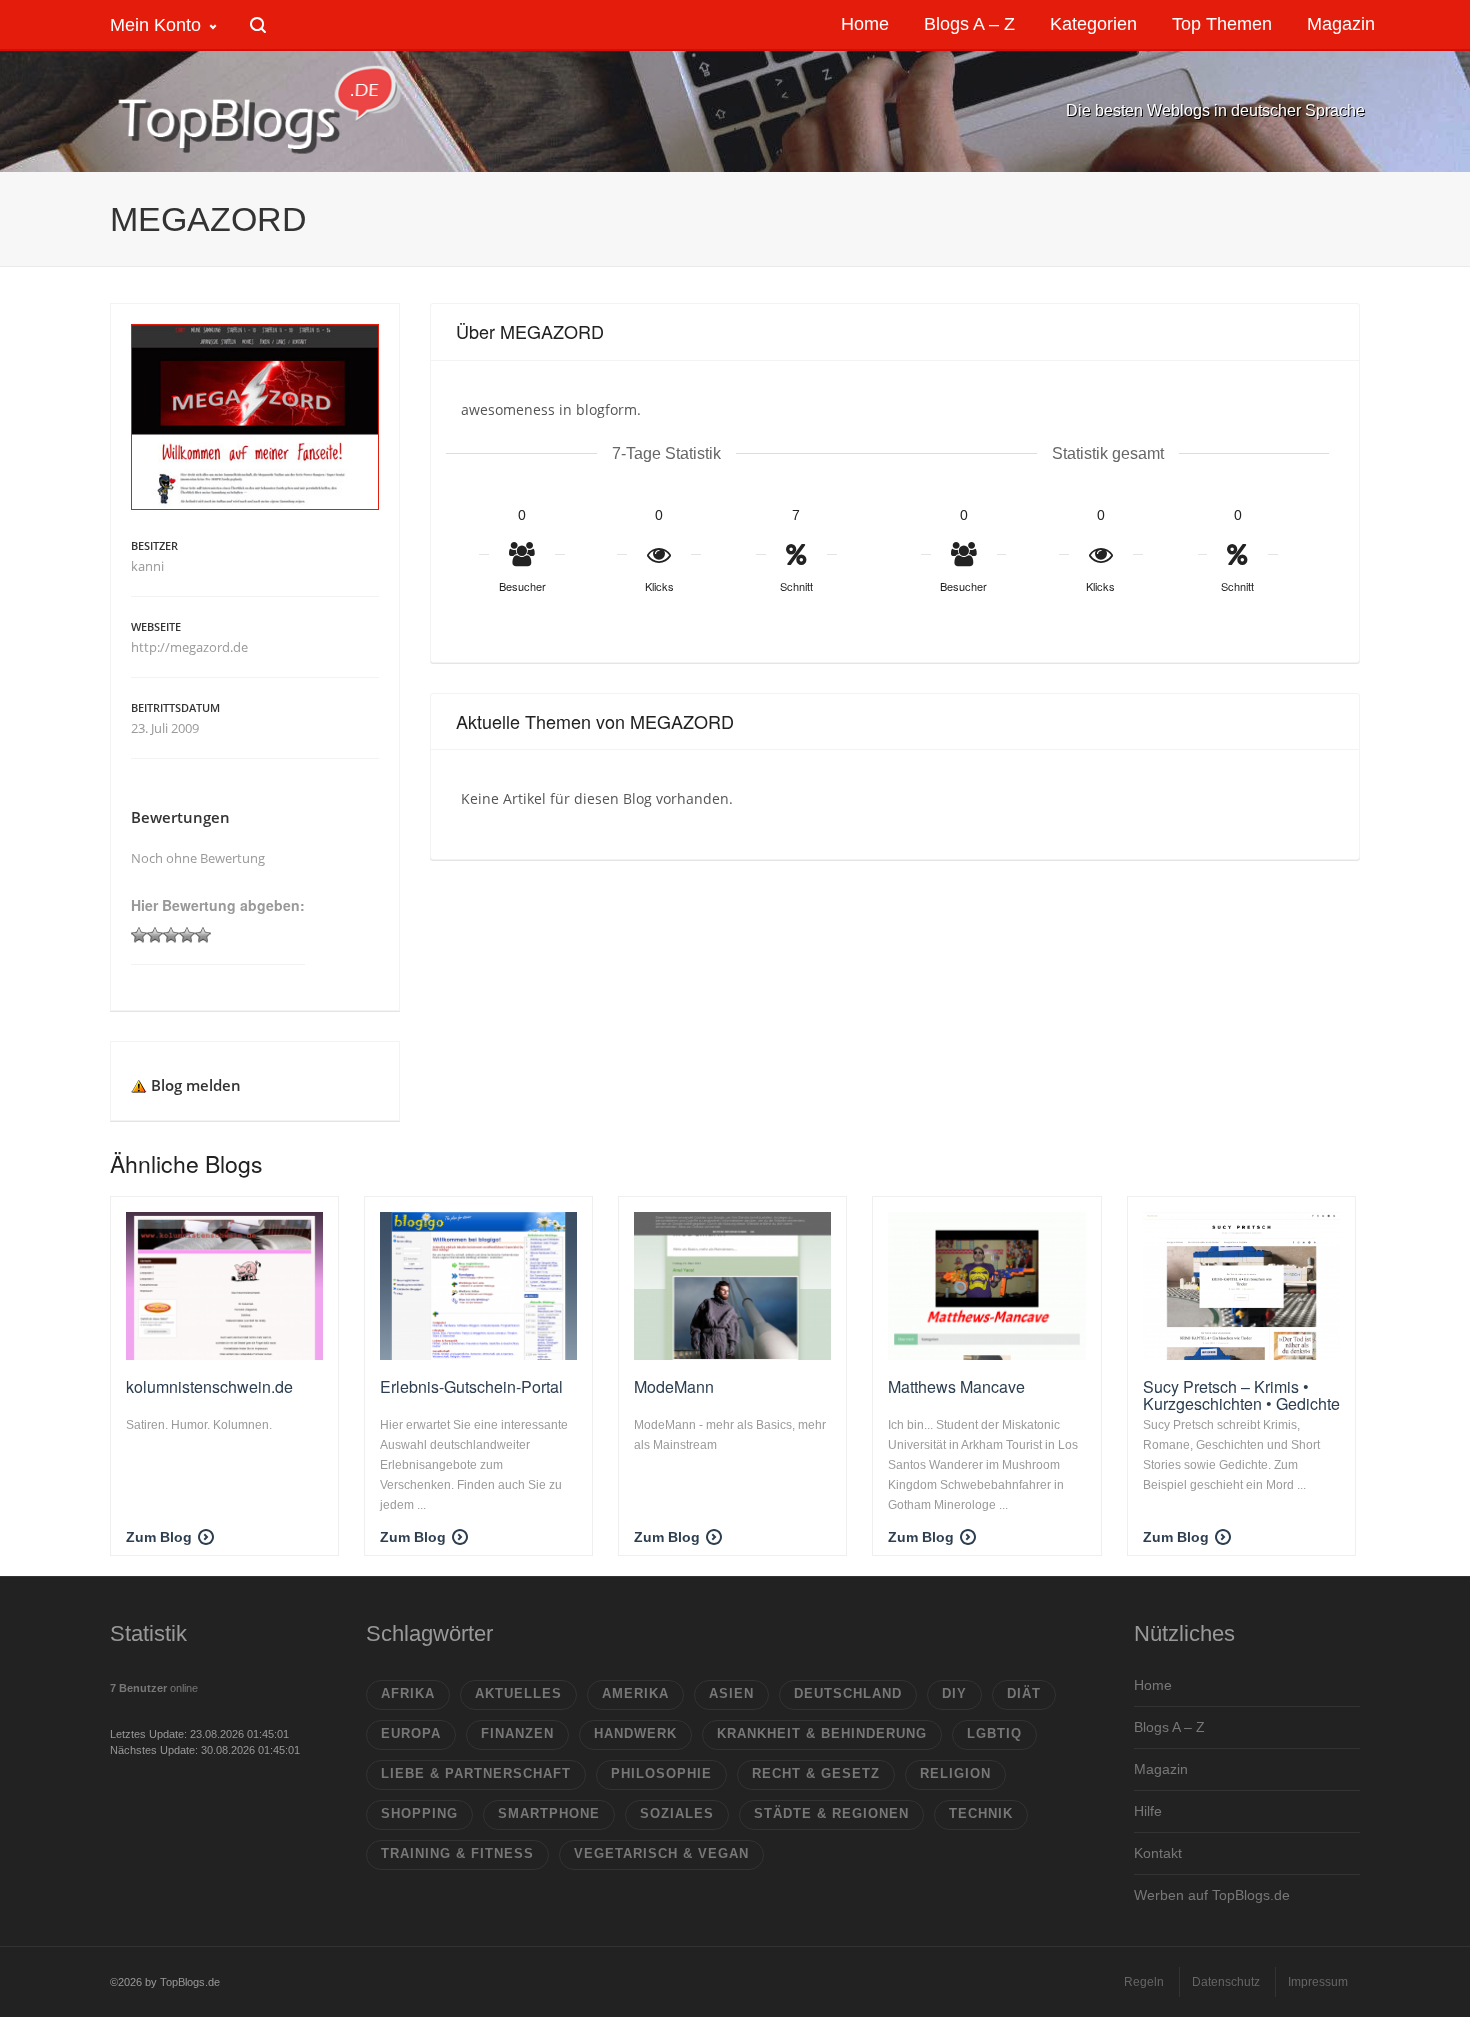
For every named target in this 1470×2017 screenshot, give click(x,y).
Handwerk (635, 1733)
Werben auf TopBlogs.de (1212, 1895)
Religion (955, 1773)
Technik (981, 1813)
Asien (731, 1693)
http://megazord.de (189, 647)
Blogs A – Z (1169, 1727)
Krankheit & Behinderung (822, 1733)
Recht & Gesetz (816, 1773)
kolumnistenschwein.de (209, 1386)
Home (1153, 1685)
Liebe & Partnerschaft (476, 1773)
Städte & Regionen (831, 1813)
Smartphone (549, 1813)
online (154, 1688)
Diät (1024, 1693)
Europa (411, 1733)
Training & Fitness (457, 1853)
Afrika (408, 1693)
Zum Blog (159, 1537)
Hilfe (1148, 1811)
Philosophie (661, 1773)
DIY (954, 1693)
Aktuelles (518, 1693)
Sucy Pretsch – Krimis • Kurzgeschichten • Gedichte (1241, 1395)
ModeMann (674, 1386)
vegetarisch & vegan (661, 1853)
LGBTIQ (994, 1733)
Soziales (677, 1813)
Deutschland (848, 1693)
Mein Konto (155, 25)
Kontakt (1158, 1853)
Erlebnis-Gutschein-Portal (471, 1386)
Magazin (1161, 1769)
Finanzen (517, 1733)
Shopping (419, 1813)
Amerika (635, 1693)
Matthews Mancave (956, 1386)
